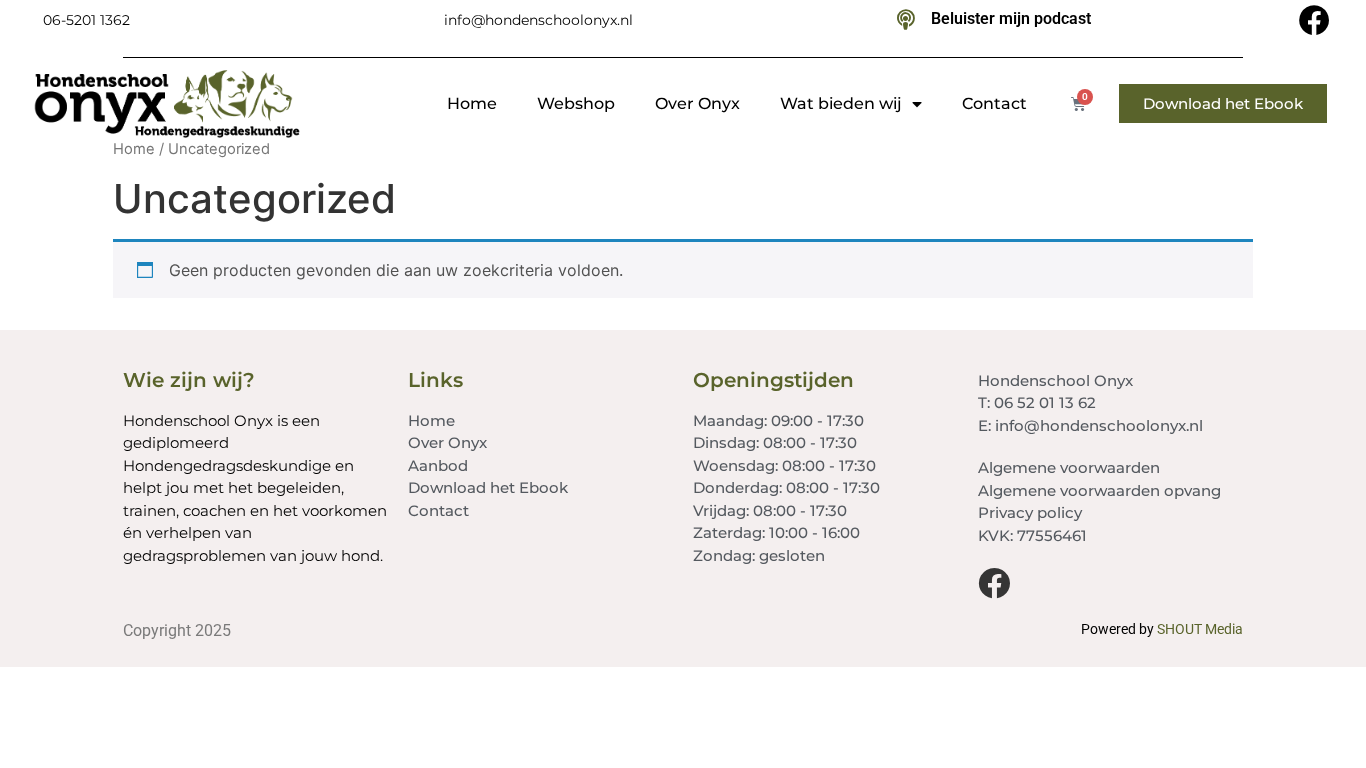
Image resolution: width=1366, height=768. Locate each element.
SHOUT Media (1200, 629)
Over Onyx (697, 103)
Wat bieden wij (841, 103)
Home (472, 103)
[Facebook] (1314, 20)
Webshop (576, 103)
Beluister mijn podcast (1011, 18)
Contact (994, 103)
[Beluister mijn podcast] (906, 20)
